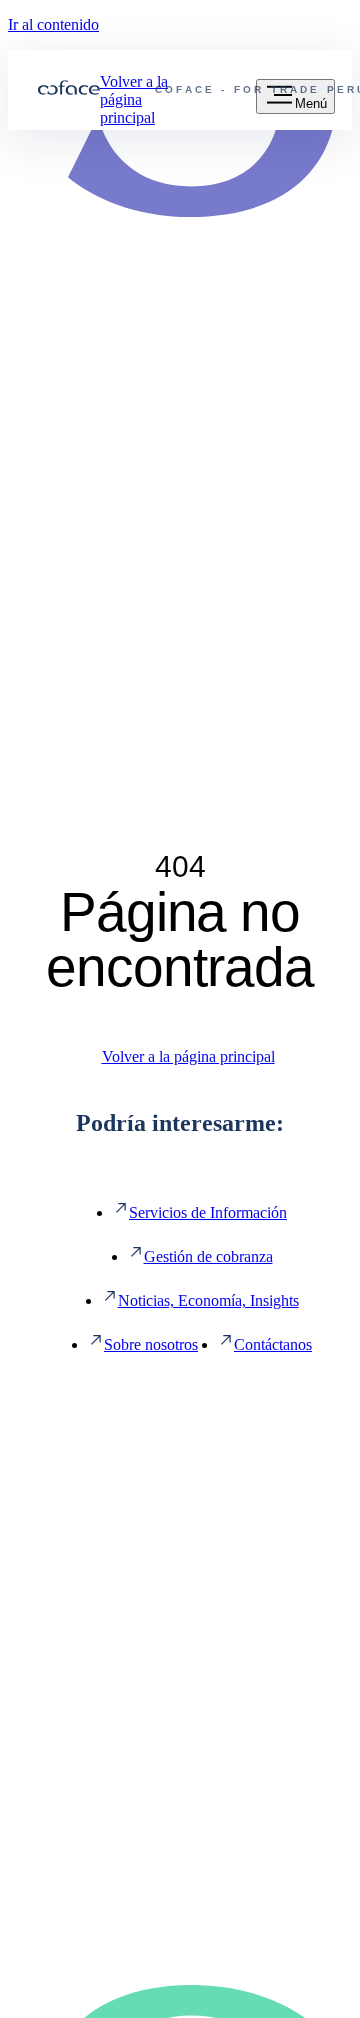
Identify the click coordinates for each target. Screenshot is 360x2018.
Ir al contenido (53, 24)
